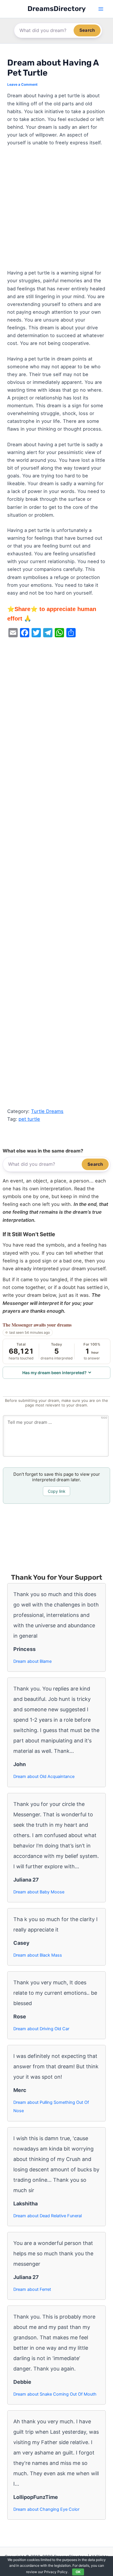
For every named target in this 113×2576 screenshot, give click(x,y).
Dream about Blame (32, 1661)
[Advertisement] (57, 210)
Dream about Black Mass (38, 1955)
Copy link (57, 1491)
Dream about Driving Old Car (41, 2029)
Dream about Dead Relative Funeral (48, 2216)
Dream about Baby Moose (39, 1892)
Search (87, 30)
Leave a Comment (22, 85)
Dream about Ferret (32, 2289)
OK (78, 2572)
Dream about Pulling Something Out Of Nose (51, 2107)
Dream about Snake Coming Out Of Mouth (55, 2394)
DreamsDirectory (57, 9)
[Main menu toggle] (101, 9)
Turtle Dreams (47, 1111)
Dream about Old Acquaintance (44, 1777)
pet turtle (29, 1119)
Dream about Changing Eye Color (46, 2509)
